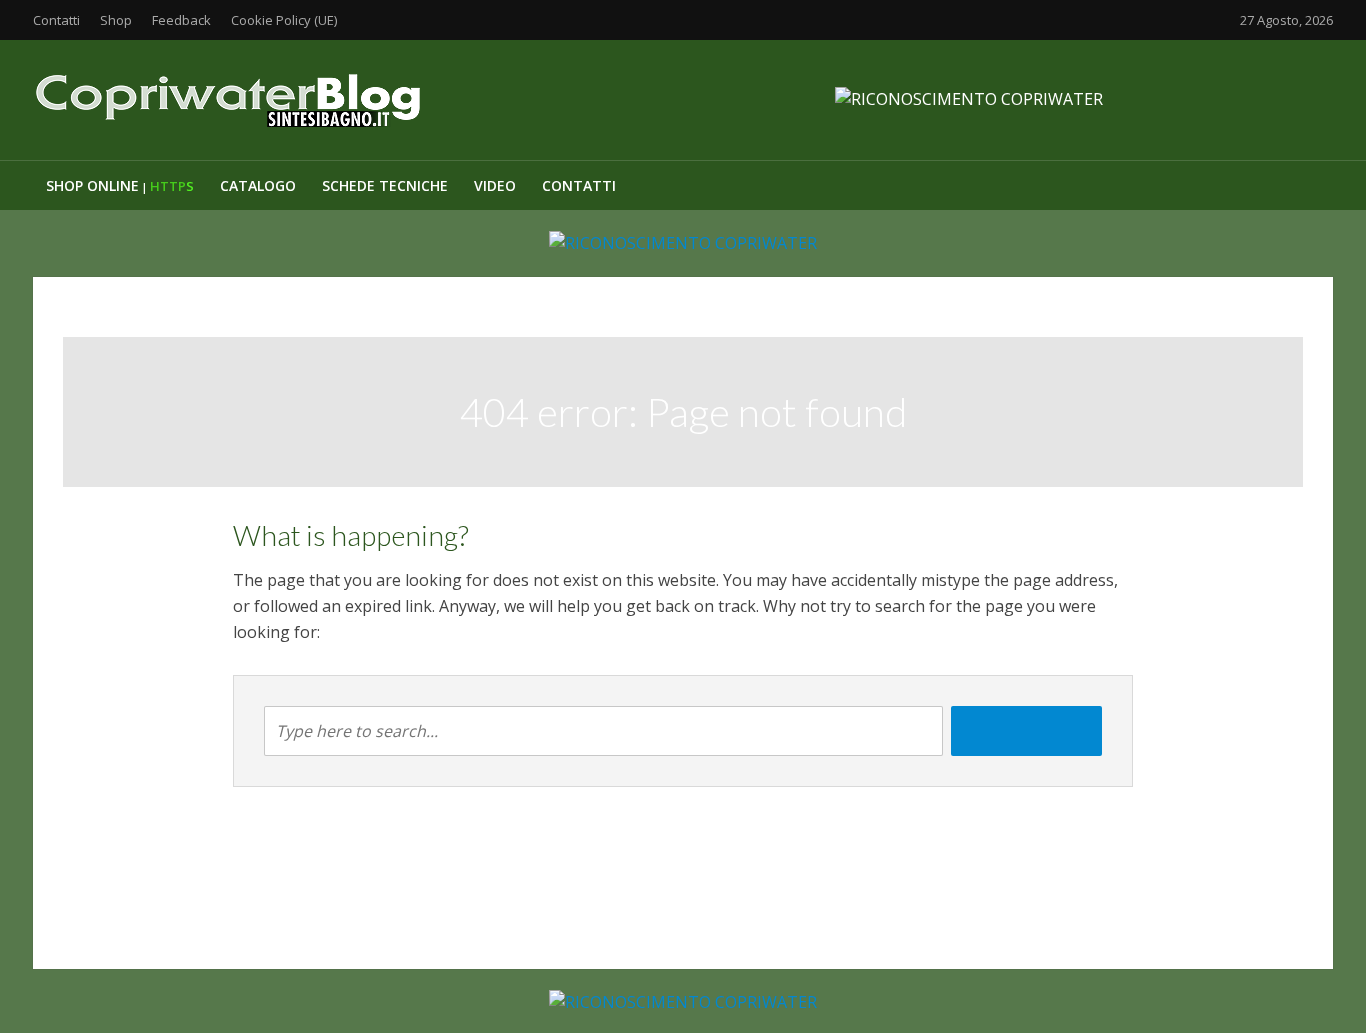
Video (495, 185)
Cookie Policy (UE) (284, 20)
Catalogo (258, 185)
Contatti (56, 20)
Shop (116, 20)
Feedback (181, 20)
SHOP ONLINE (120, 185)
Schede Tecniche (385, 185)
